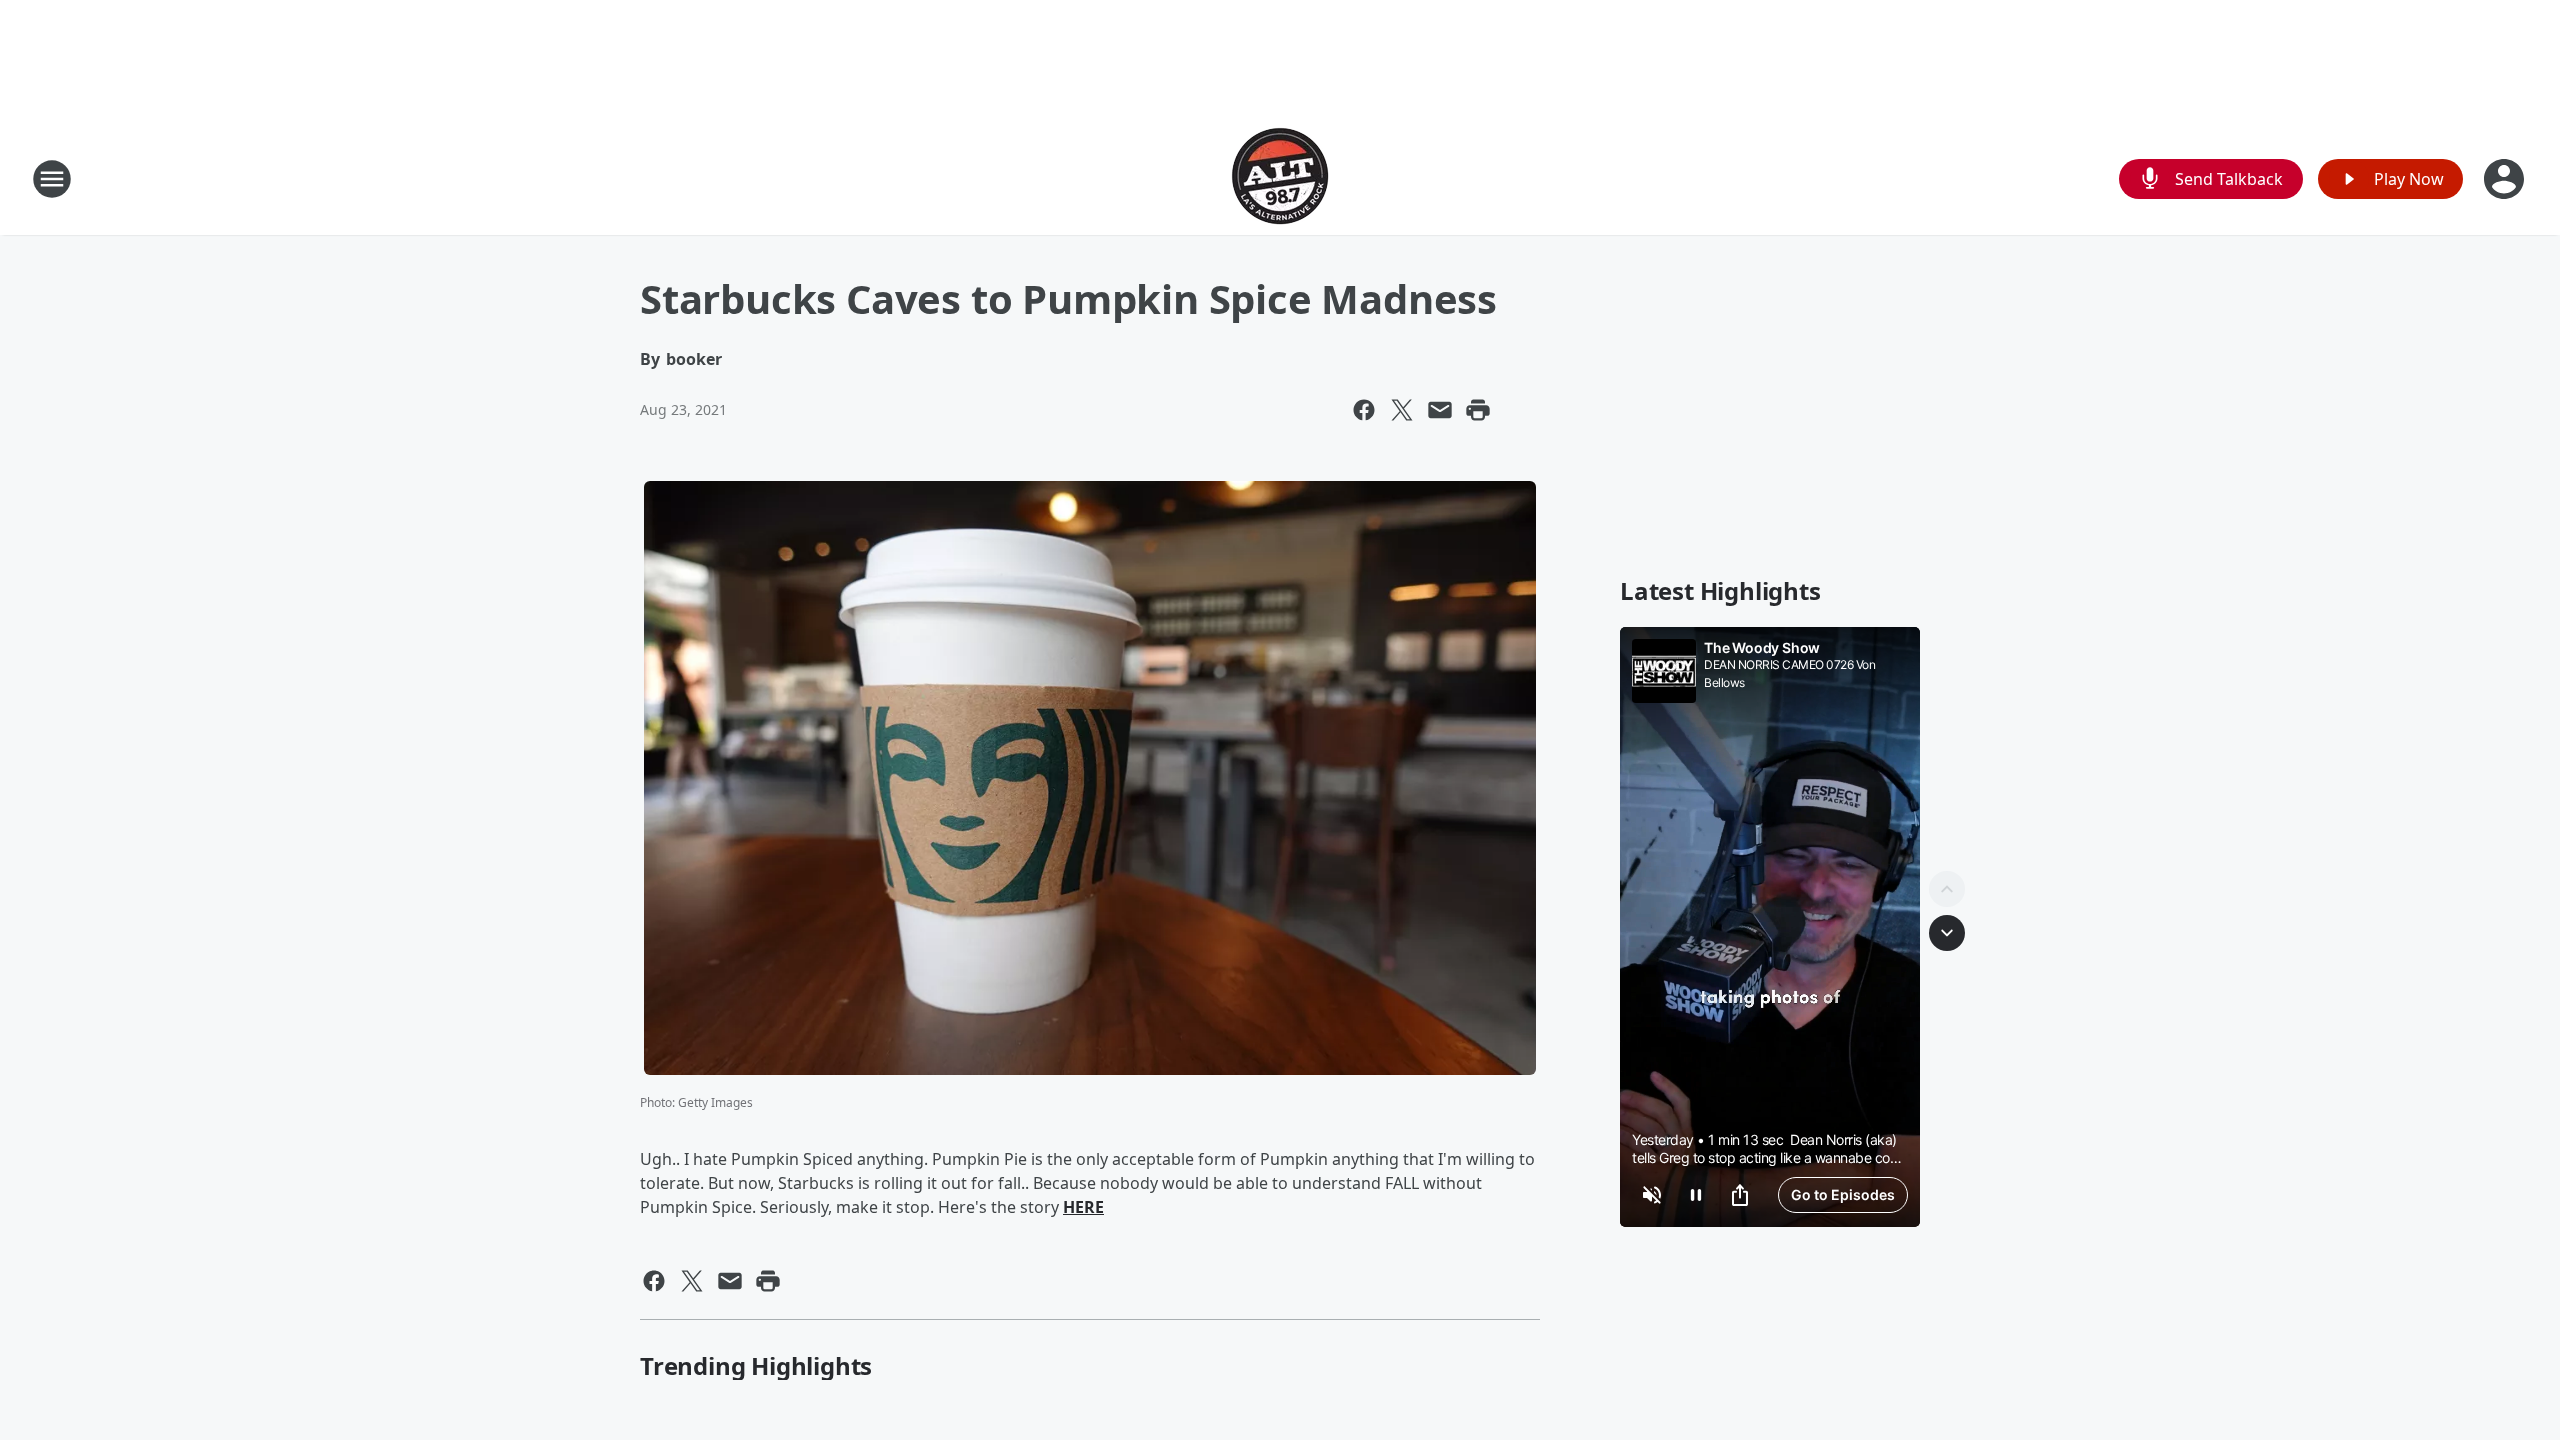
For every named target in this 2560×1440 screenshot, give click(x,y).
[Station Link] (1280, 178)
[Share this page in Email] (1440, 410)
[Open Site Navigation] (52, 179)
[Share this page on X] (1402, 410)
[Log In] (2506, 179)
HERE (1083, 1207)
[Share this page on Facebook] (1364, 410)
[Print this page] (1478, 410)
